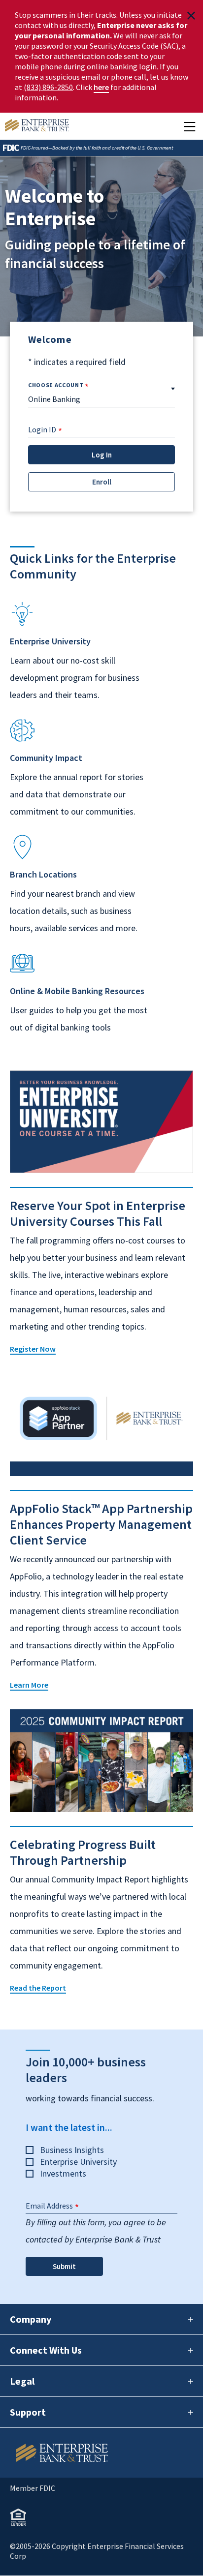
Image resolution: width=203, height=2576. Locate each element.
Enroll (102, 482)
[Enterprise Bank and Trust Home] (37, 126)
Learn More (29, 1685)
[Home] (101, 2453)
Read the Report (38, 1988)
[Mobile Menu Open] (189, 126)
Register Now (33, 1349)
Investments (63, 2173)
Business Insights (72, 2150)
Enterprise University (78, 2162)
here (101, 87)
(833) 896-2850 (48, 87)
